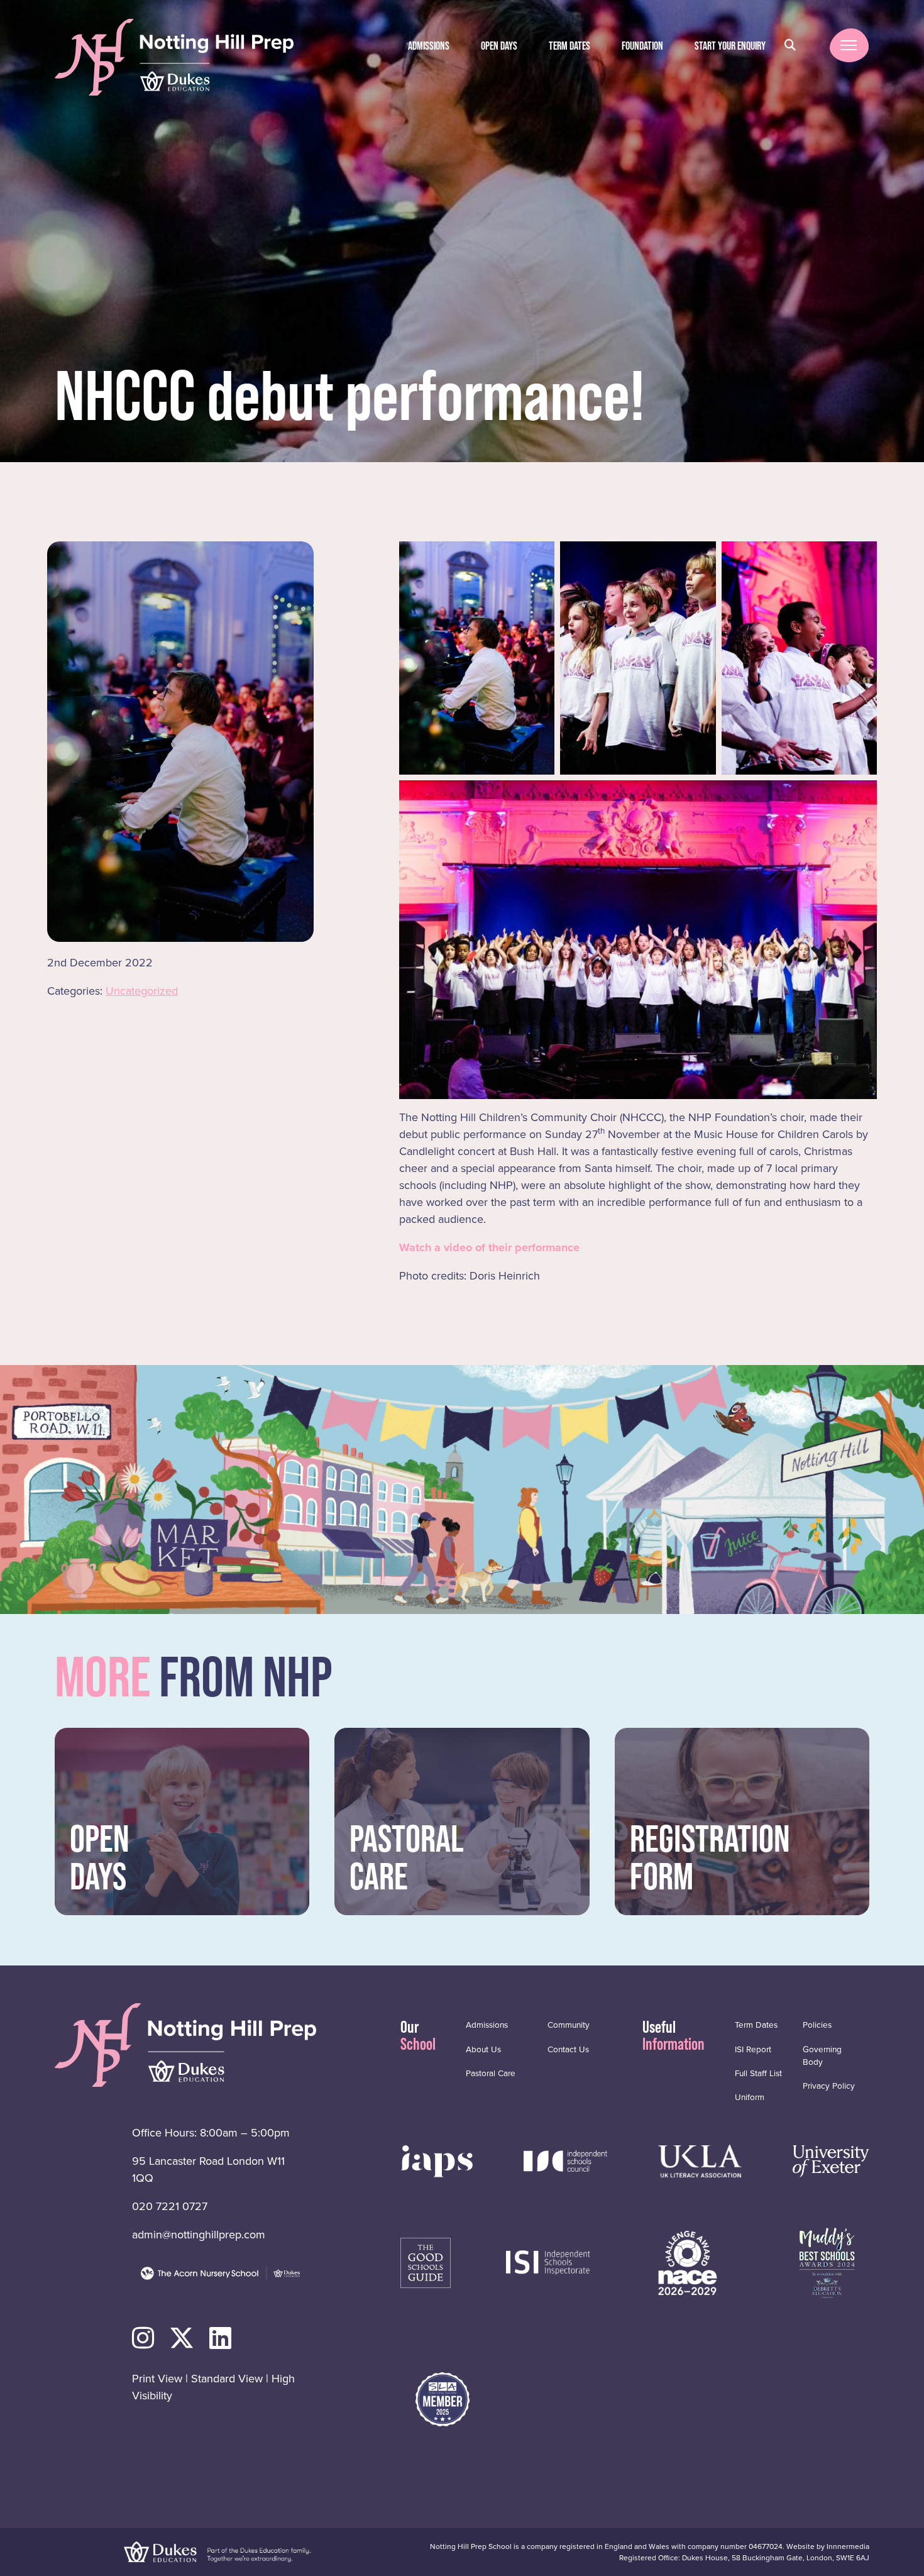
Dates (569, 46)
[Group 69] (700, 2160)
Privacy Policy (829, 2086)
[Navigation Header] (437, 2160)
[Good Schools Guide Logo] (426, 2262)
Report (753, 2049)
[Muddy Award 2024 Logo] (827, 2262)
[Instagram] (143, 2339)
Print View (157, 2379)
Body (822, 2055)
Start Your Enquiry (730, 46)
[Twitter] (182, 2339)
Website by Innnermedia (828, 2546)
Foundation (642, 46)
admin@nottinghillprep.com (199, 2235)
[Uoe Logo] (831, 2160)
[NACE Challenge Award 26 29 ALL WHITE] (688, 2262)
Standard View (227, 2379)
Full (758, 2073)
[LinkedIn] (220, 2339)
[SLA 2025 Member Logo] (443, 2399)
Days (499, 46)
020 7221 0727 (170, 2206)
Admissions (429, 46)
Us (483, 2049)
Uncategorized (142, 991)
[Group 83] (548, 2262)
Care (491, 2073)
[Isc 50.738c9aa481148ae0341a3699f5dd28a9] (566, 2160)
